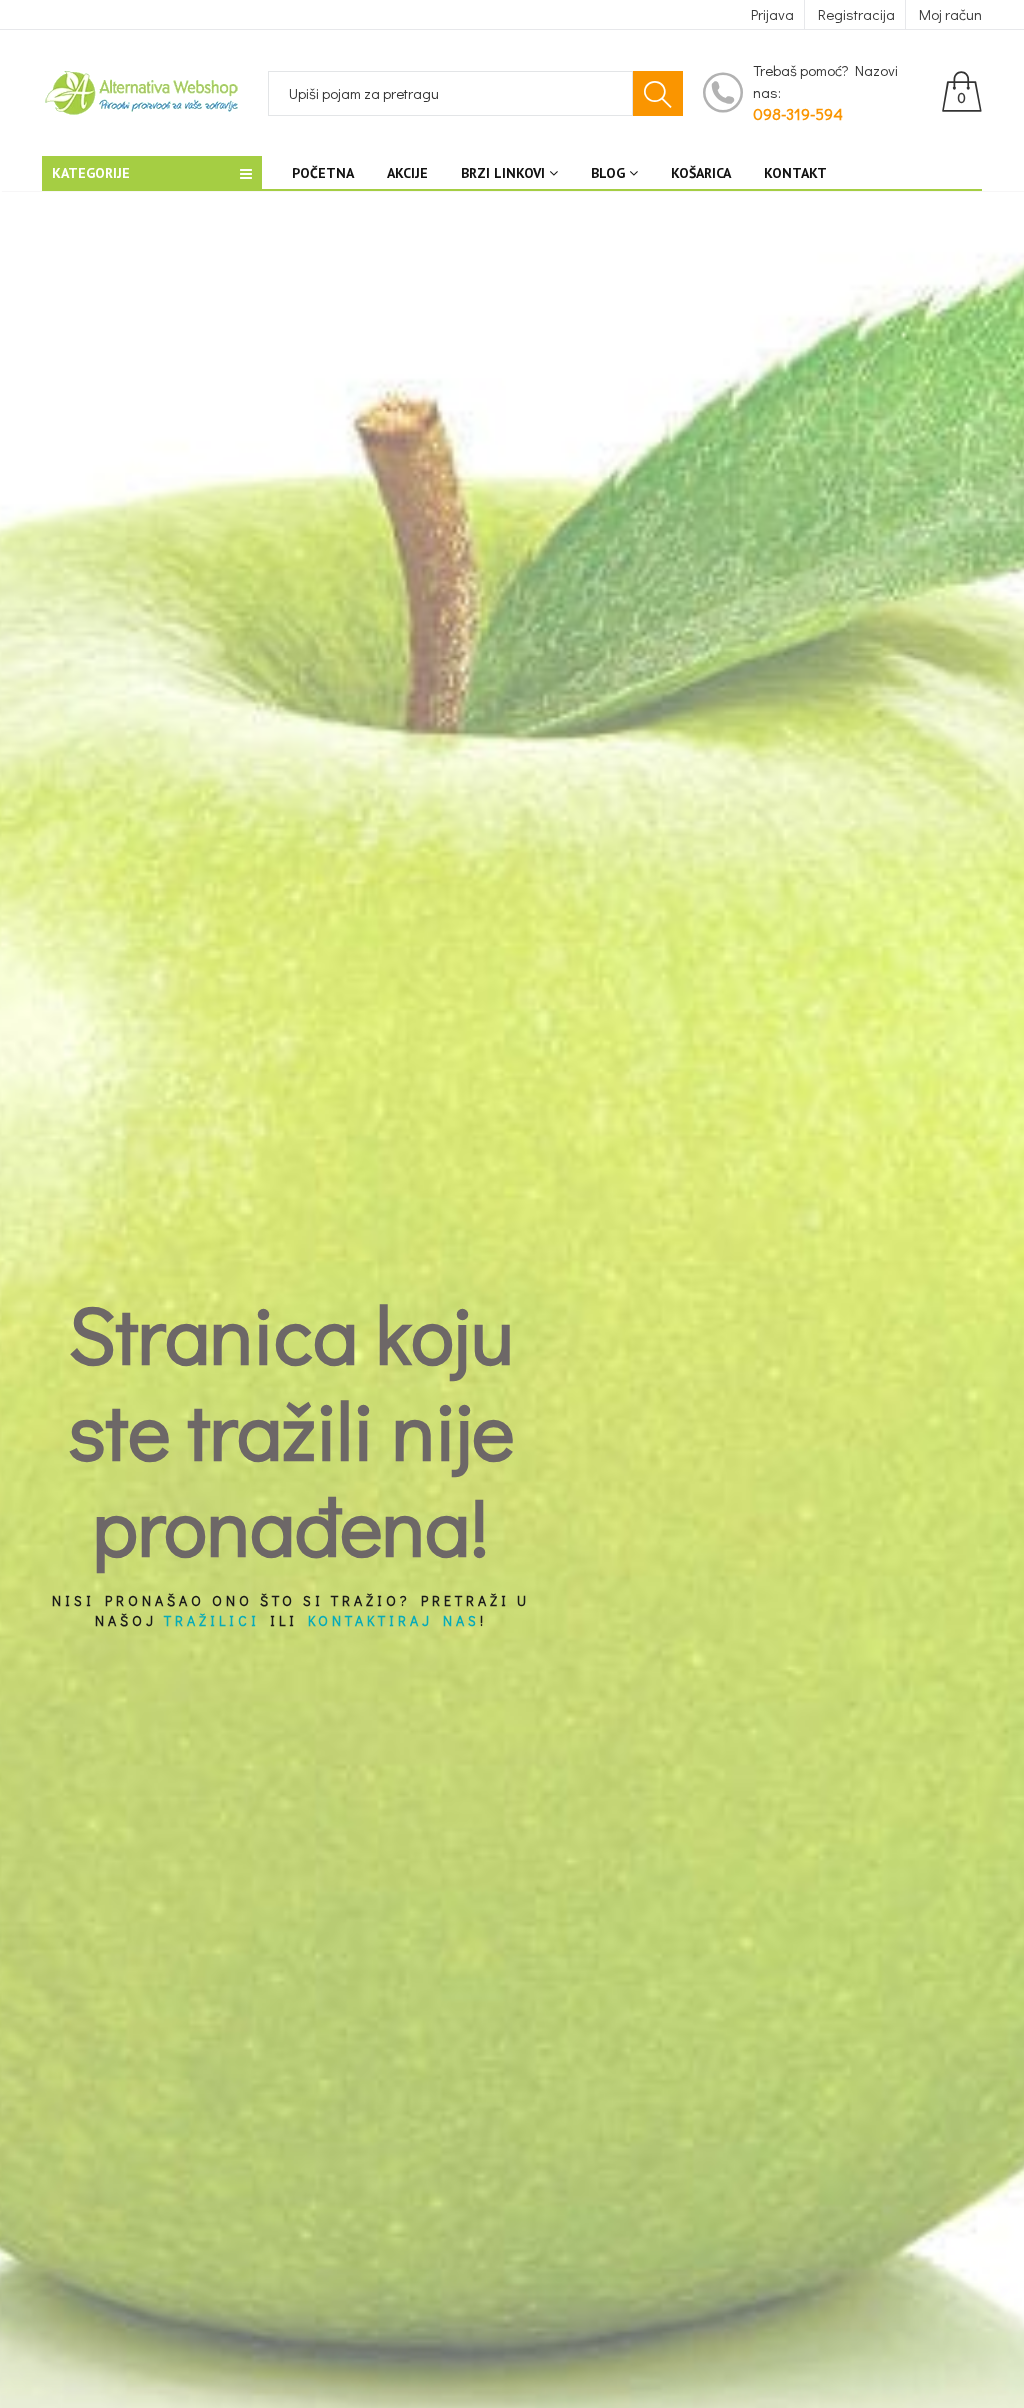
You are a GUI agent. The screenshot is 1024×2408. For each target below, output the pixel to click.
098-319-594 (798, 113)
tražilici (212, 1620)
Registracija (856, 14)
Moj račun (950, 14)
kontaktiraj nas (394, 1620)
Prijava (772, 14)
